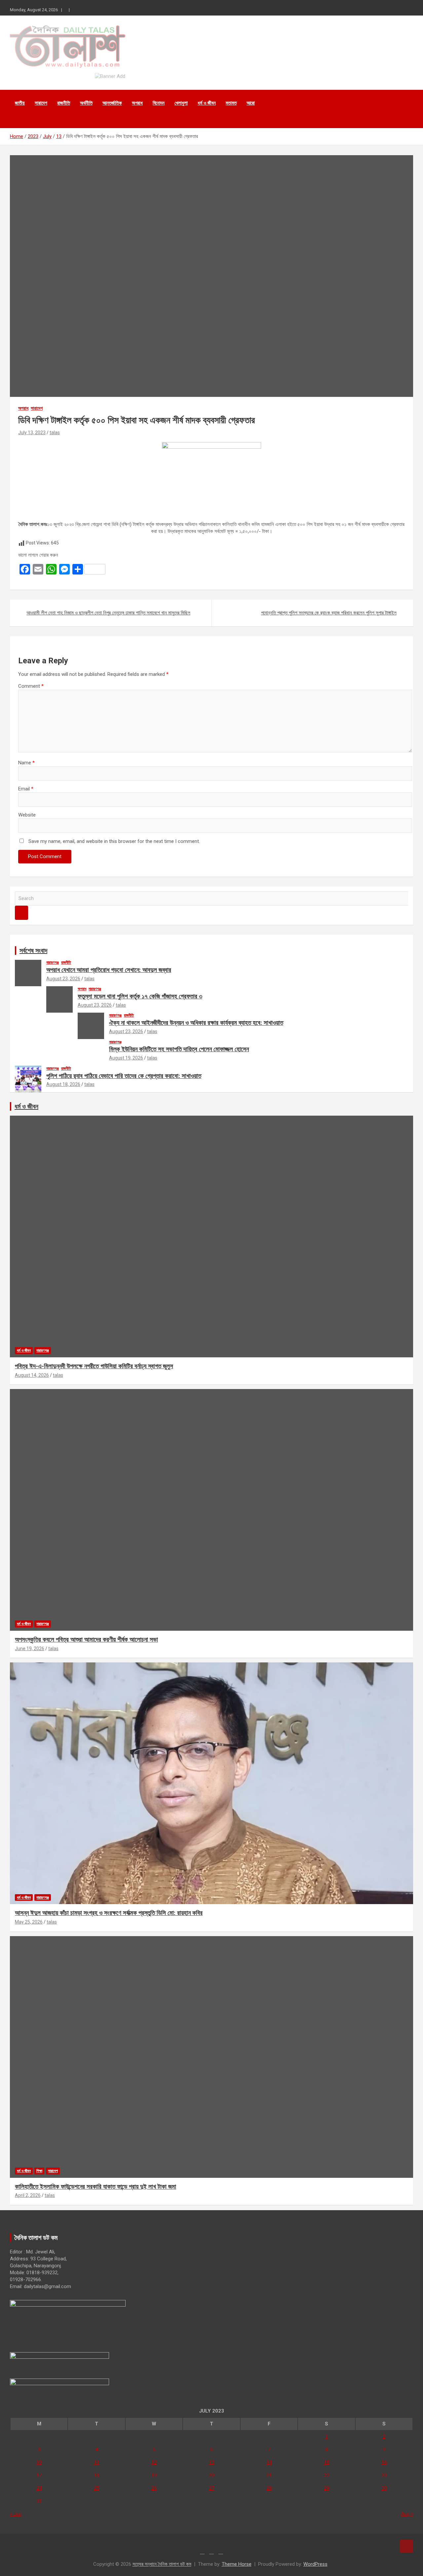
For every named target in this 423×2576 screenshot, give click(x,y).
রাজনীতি (64, 103)
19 (154, 2475)
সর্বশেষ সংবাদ (33, 951)
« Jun (16, 2514)
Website (27, 815)
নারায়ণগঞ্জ (53, 962)
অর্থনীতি (86, 103)
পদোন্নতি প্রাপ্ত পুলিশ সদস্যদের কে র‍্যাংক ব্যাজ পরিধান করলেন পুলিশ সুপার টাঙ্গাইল (329, 613)
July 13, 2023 (32, 433)
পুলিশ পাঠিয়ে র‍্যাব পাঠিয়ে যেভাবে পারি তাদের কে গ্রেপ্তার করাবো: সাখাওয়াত (124, 1076)
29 (327, 2488)
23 (384, 2475)
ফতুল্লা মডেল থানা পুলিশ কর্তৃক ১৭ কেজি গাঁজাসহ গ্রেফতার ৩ (140, 996)
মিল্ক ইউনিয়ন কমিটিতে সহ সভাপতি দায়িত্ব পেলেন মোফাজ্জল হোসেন (179, 1049)
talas (55, 433)
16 (384, 2462)
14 (269, 2462)
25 (96, 2488)
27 (211, 2488)
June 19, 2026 (30, 1649)
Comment (31, 686)
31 (39, 2501)
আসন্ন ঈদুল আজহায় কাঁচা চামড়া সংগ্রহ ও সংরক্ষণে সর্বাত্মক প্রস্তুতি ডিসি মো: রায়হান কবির (109, 1913)
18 (96, 2475)
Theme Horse (237, 2564)
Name (26, 763)
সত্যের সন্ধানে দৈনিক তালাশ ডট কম (162, 2564)
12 (154, 2462)
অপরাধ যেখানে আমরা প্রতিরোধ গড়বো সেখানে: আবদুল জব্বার (109, 970)
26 (154, 2488)
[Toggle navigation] (18, 120)
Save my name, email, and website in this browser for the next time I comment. (114, 841)
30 (384, 2488)
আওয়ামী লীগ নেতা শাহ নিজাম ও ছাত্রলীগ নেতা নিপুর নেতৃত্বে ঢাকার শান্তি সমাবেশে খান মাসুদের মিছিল (108, 613)
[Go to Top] (406, 2546)
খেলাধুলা (181, 103)
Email (26, 789)
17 (39, 2475)
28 (269, 2488)
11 (96, 2462)
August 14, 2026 (32, 1375)
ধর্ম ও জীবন (207, 103)
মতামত (231, 103)
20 (211, 2475)
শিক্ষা (39, 2171)
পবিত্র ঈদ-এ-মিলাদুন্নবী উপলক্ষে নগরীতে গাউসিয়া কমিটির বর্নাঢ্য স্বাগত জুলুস (94, 1366)
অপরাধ (137, 103)
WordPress (315, 2564)
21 (269, 2475)
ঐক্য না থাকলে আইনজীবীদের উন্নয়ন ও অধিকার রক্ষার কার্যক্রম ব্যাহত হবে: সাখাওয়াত (196, 1023)
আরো (251, 103)
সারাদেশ (41, 103)
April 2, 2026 (28, 2195)
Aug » (407, 2514)
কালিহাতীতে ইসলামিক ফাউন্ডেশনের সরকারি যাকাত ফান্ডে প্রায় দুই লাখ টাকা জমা (96, 2187)
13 (211, 2462)
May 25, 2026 (29, 1922)
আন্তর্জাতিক (112, 103)
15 (327, 2462)
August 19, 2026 (126, 1058)
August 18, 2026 (63, 1084)
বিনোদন (159, 103)
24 (39, 2488)
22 (327, 2475)
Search (21, 913)
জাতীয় (20, 103)
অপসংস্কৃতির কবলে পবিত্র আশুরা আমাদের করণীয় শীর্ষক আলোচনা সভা (86, 1639)
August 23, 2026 (63, 979)
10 (39, 2462)
